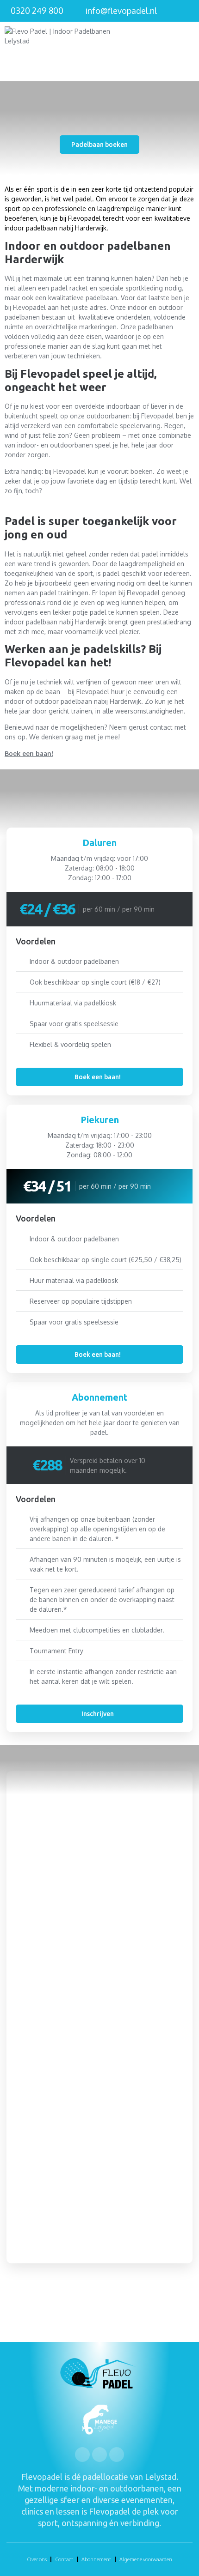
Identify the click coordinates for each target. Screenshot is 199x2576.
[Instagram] (99, 2455)
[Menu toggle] (189, 51)
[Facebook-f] (82, 2455)
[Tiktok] (117, 2455)
